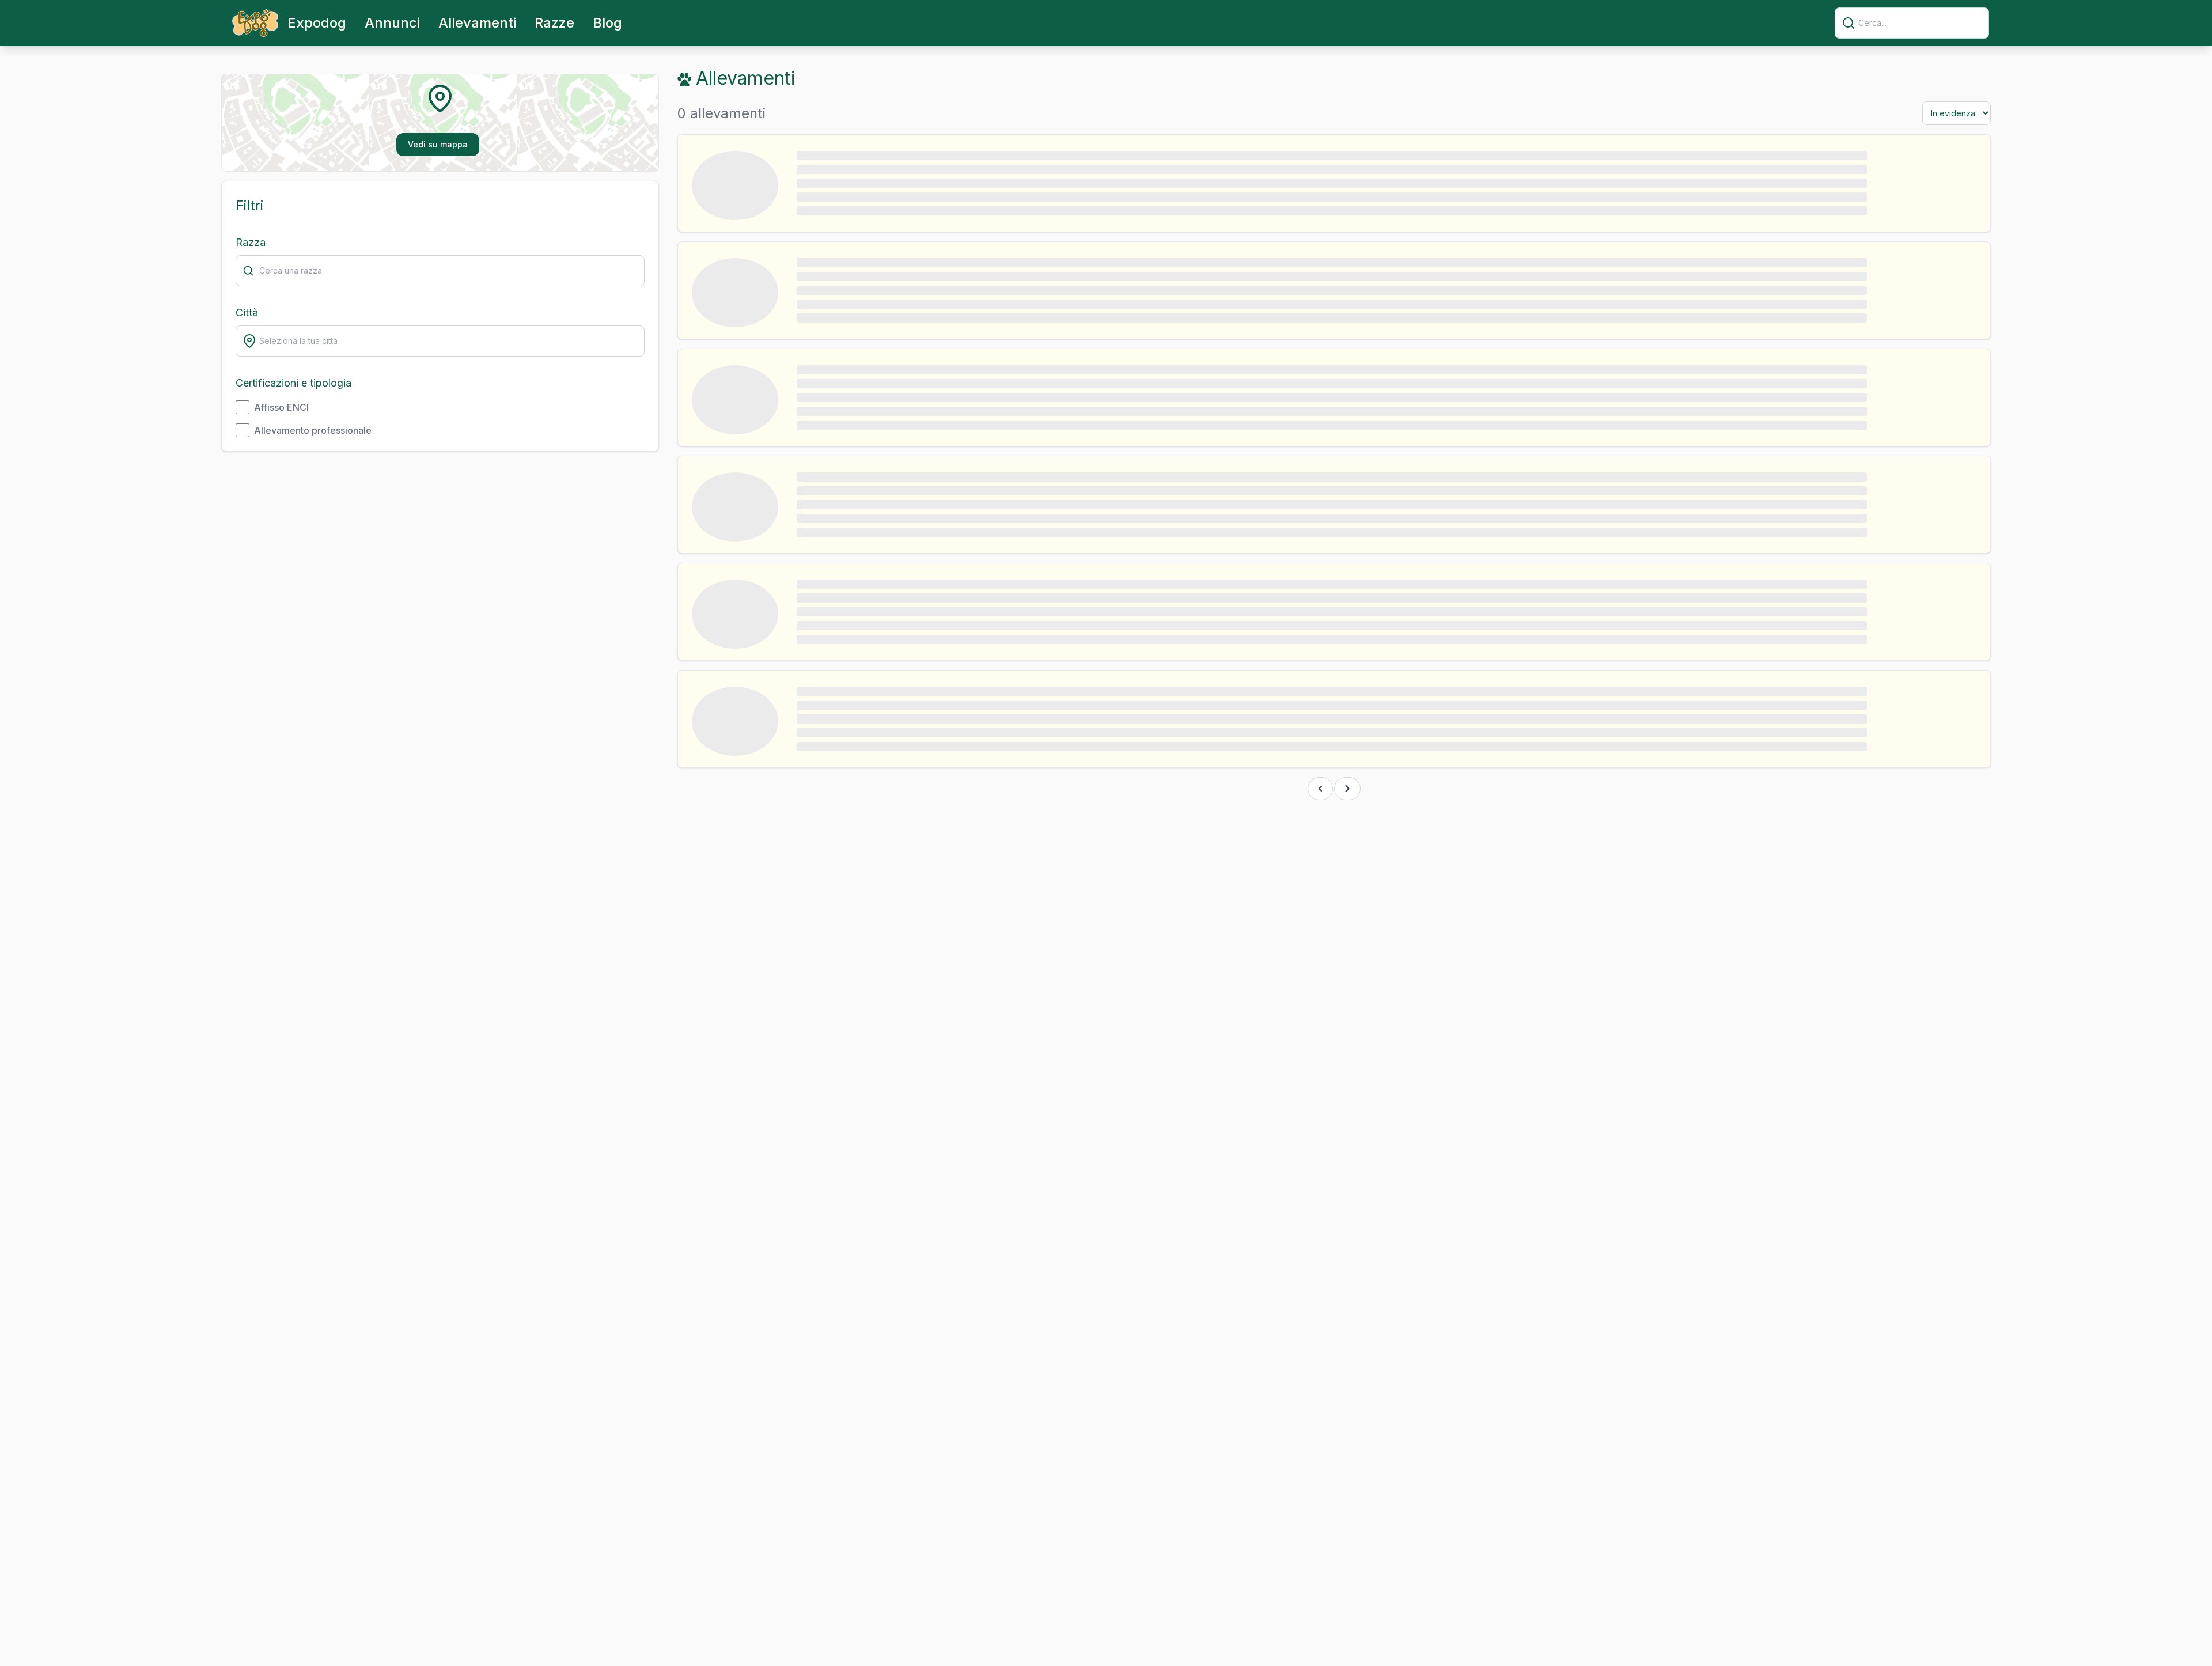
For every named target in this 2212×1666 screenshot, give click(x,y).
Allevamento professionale (313, 430)
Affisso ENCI (281, 407)
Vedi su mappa (438, 144)
